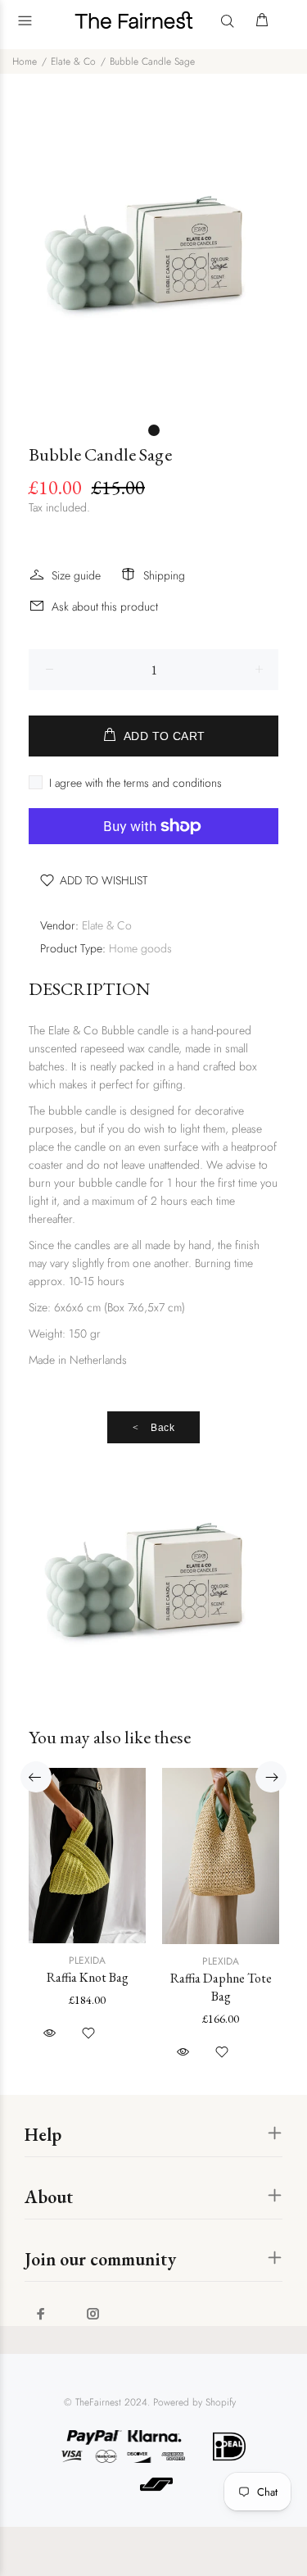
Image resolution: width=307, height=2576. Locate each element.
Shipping (164, 575)
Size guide (76, 575)
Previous (36, 1777)
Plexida (87, 1960)
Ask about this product (105, 607)
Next (271, 1777)
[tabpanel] (153, 258)
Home (25, 61)
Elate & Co (73, 61)
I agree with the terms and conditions (135, 783)
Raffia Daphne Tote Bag (221, 1987)
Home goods (140, 948)
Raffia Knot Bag (88, 1977)
